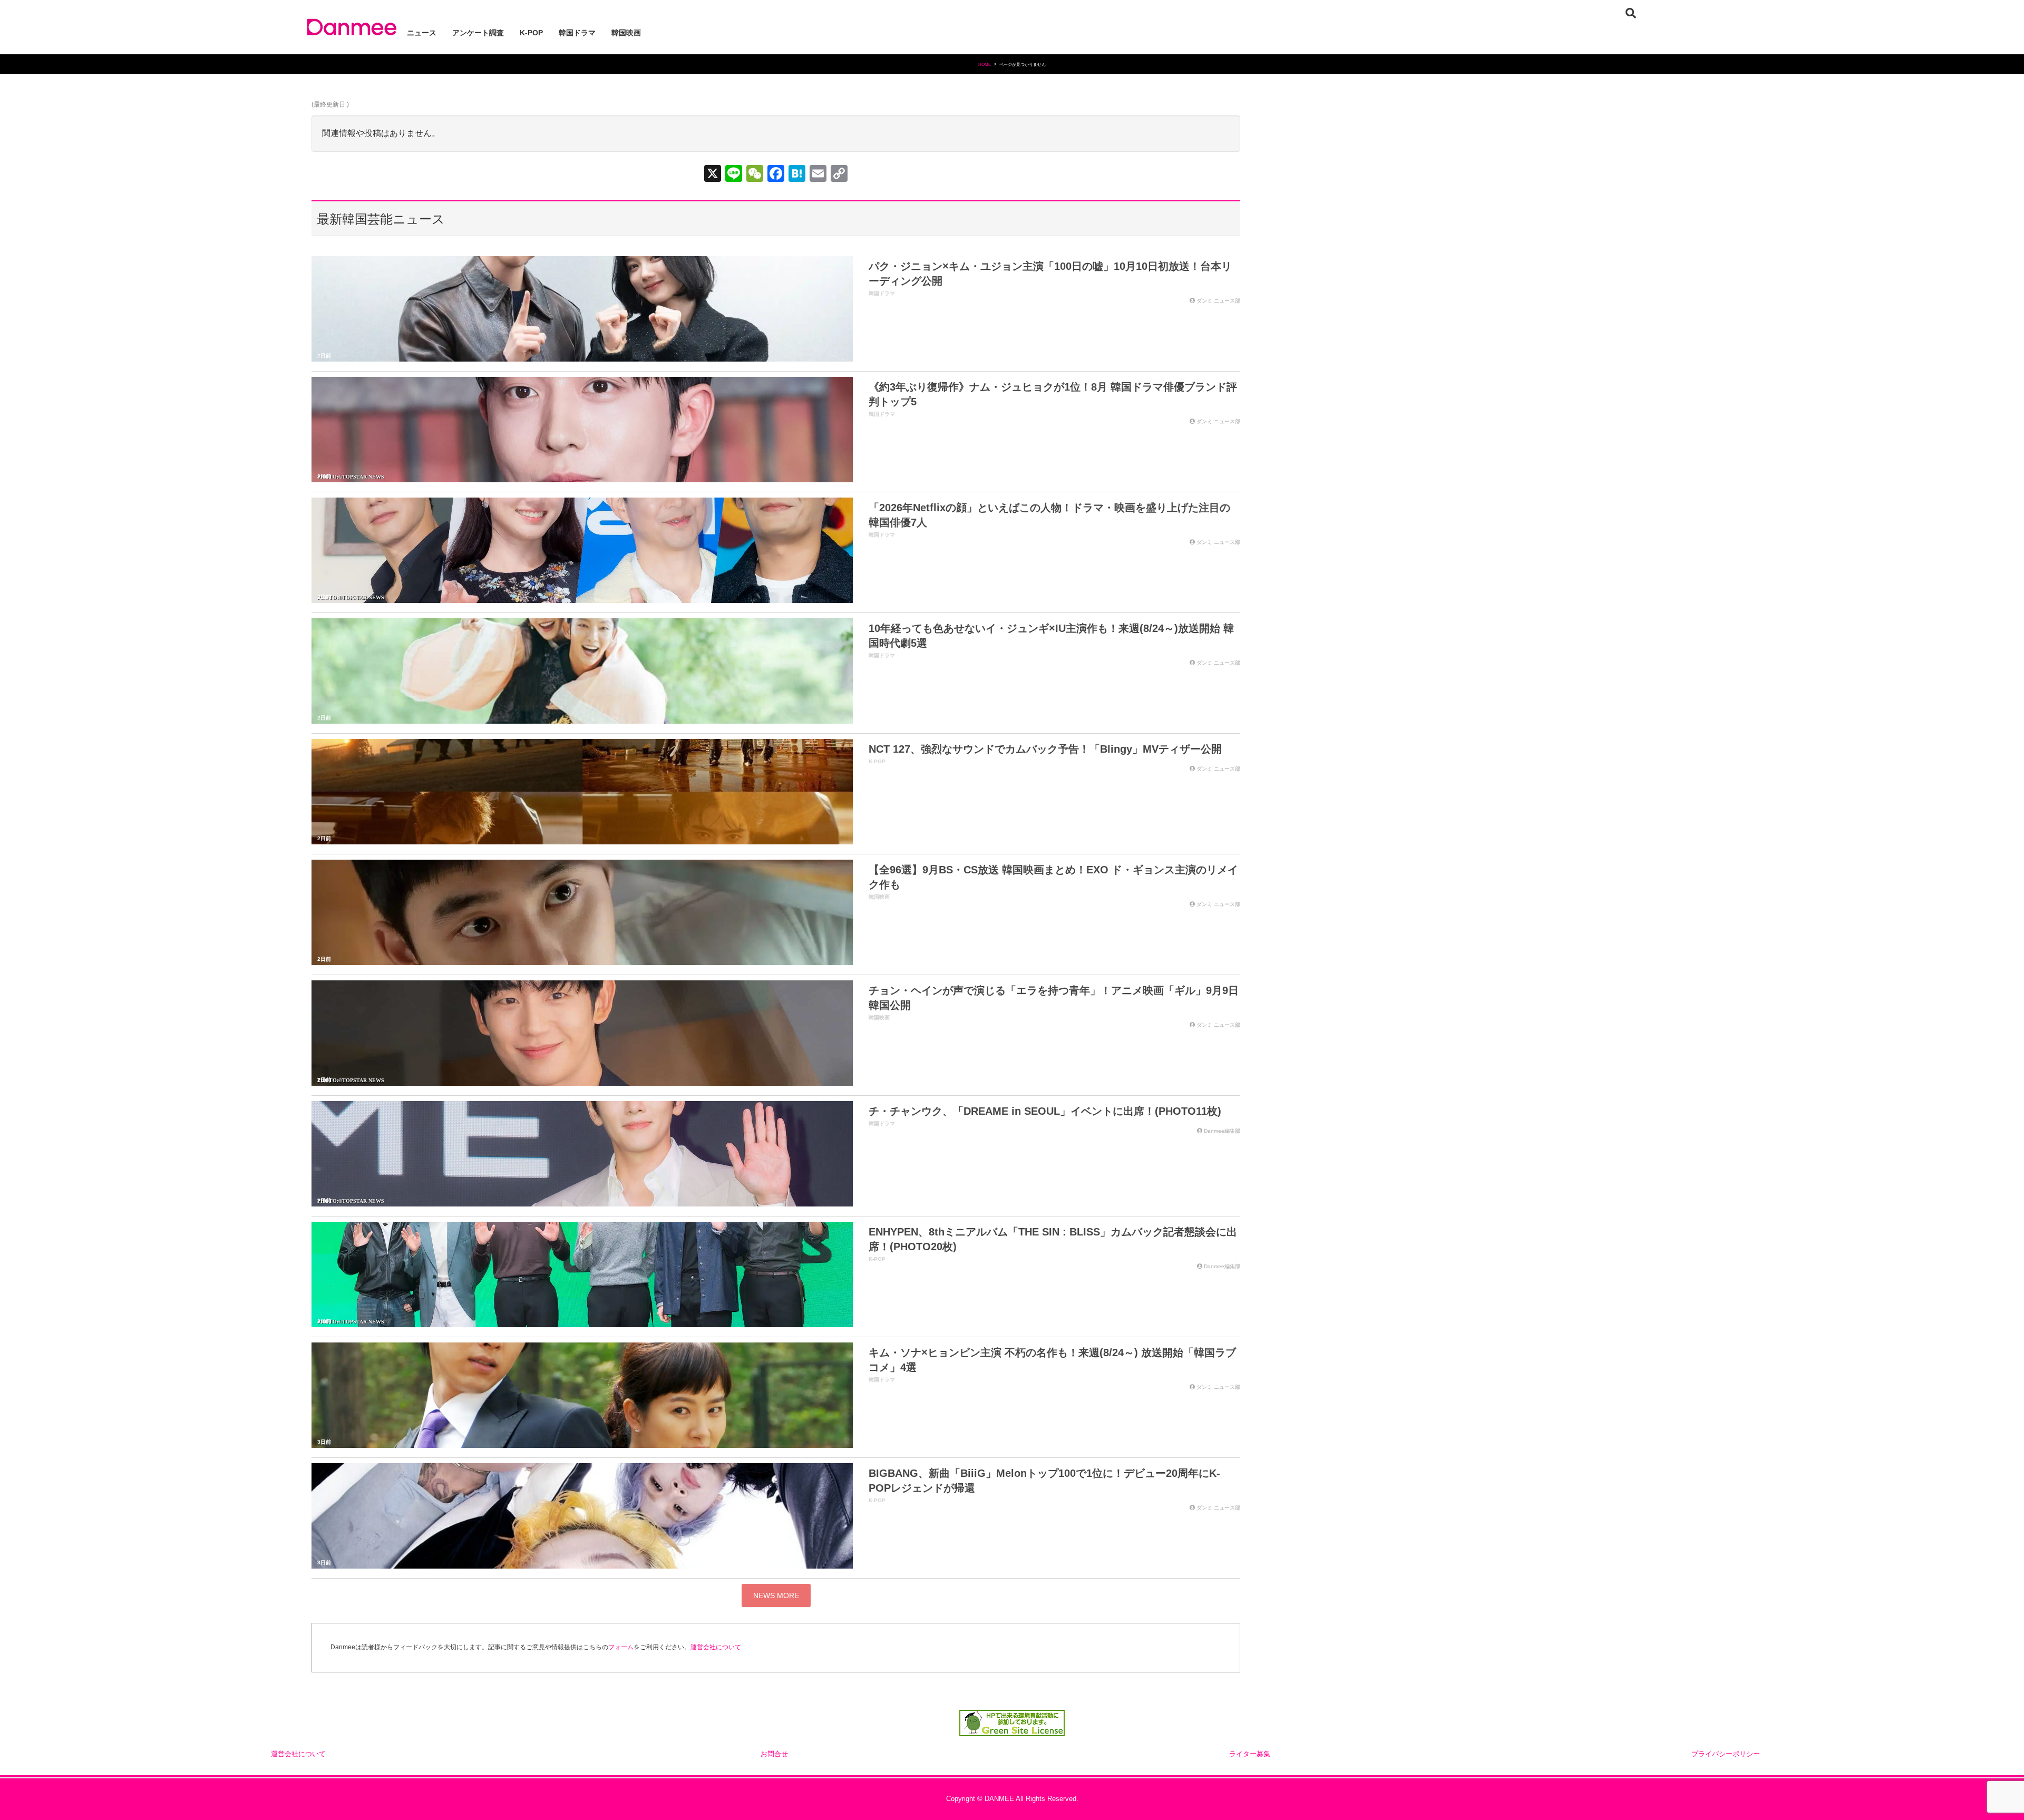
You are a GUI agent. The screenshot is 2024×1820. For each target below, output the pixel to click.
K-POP (877, 761)
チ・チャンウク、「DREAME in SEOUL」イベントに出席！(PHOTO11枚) (1045, 1111)
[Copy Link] (839, 175)
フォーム (621, 1647)
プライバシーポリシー (1726, 1754)
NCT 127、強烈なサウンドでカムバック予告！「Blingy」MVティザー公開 (1045, 749)
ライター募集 (1250, 1754)
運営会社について (716, 1647)
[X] (713, 175)
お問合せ (774, 1754)
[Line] (734, 175)
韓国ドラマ (882, 293)
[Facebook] (776, 175)
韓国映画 (879, 897)
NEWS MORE (776, 1595)
